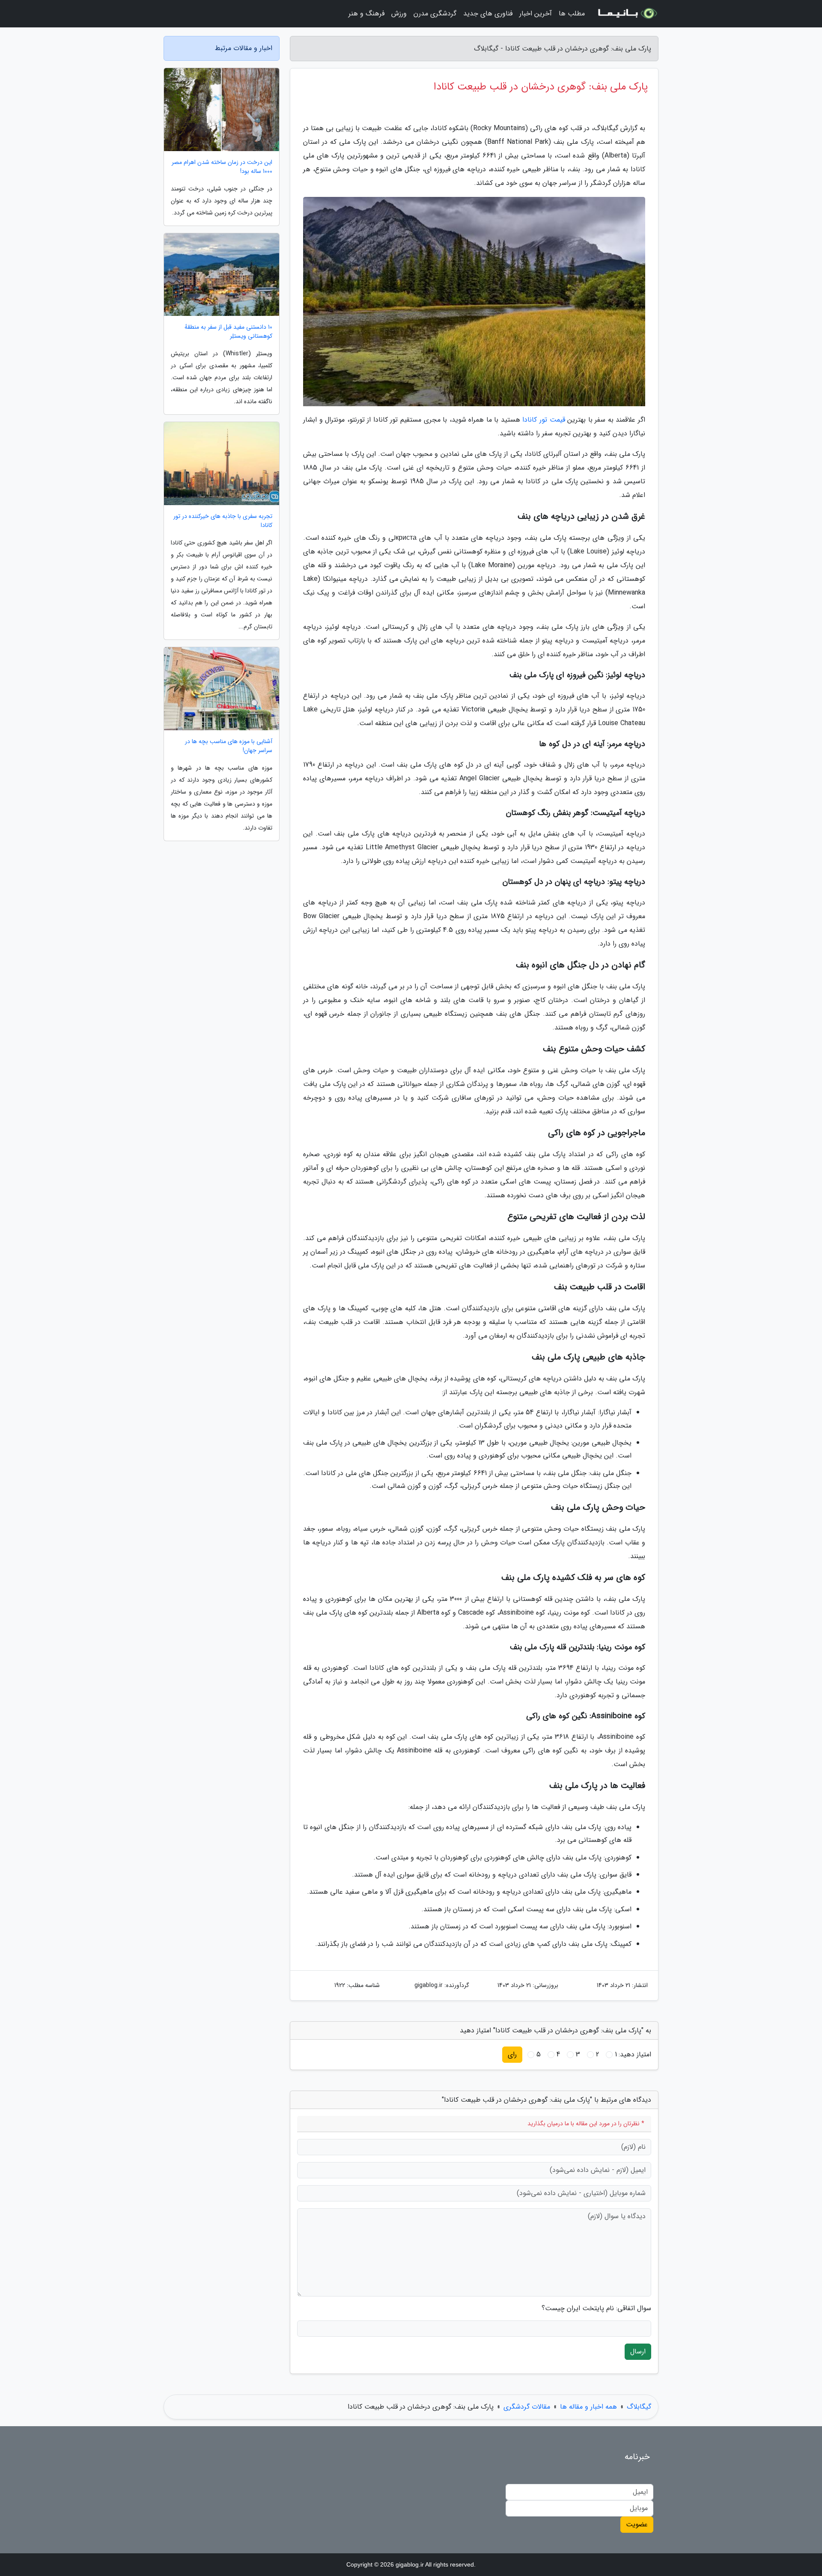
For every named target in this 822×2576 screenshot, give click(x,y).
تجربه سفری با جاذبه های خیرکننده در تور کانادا (223, 521)
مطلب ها (572, 13)
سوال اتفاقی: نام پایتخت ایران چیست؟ (596, 2308)
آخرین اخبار (536, 13)
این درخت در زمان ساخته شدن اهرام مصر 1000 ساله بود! (222, 167)
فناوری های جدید (488, 13)
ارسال (638, 2351)
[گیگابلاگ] (627, 14)
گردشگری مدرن (435, 13)
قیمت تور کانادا (544, 420)
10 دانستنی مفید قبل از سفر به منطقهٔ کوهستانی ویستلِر (228, 332)
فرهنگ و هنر (366, 13)
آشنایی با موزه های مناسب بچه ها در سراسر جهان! (229, 746)
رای (512, 2054)
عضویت (637, 2524)
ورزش (399, 13)
